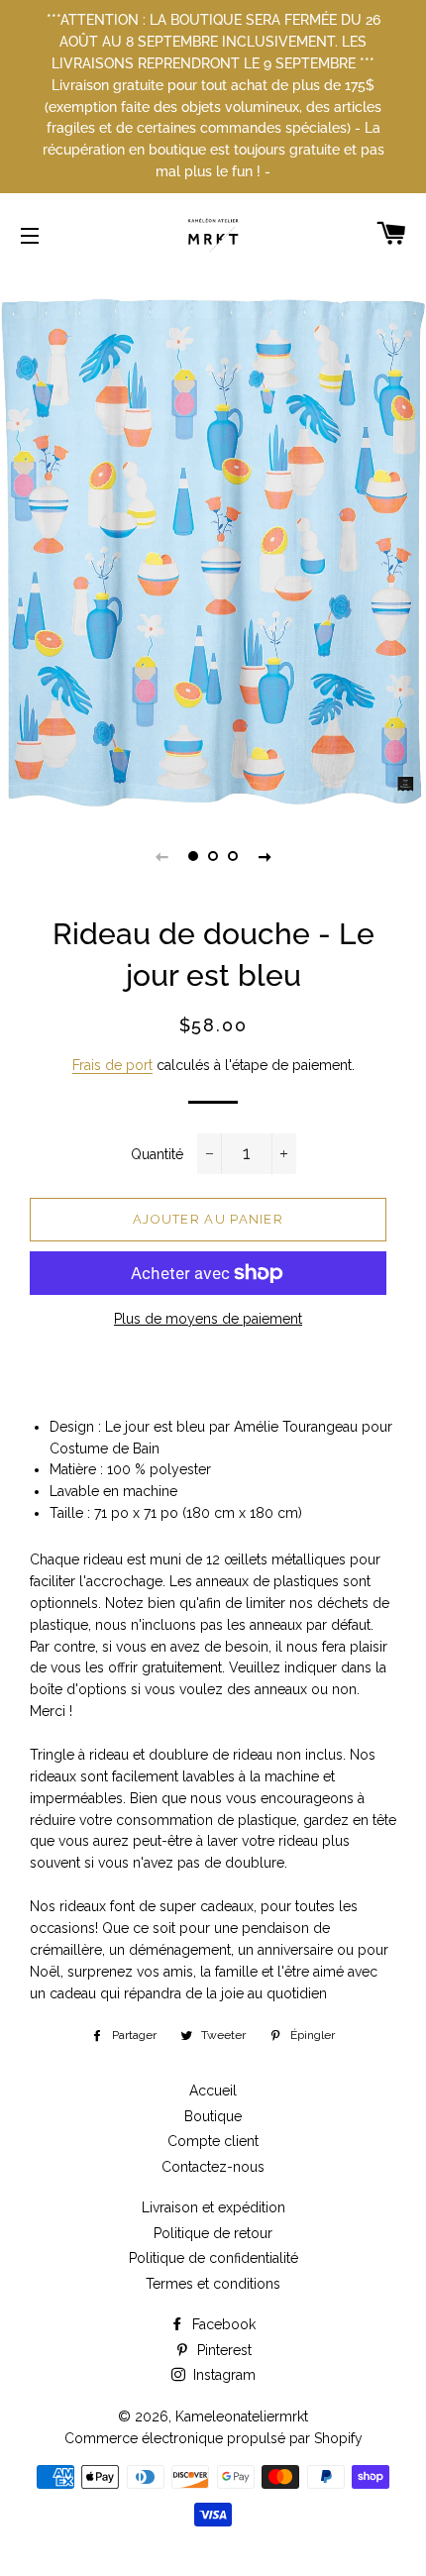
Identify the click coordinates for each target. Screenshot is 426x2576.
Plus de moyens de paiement (208, 1319)
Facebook (222, 2324)
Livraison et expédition (213, 2207)
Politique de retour (213, 2233)
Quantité (157, 1154)
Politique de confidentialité (213, 2258)
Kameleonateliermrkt (242, 2416)
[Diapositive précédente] (161, 856)
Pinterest (222, 2350)
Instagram (222, 2375)
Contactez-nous (213, 2167)
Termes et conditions (213, 2284)
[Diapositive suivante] (265, 856)
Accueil (213, 2091)
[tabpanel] (213, 553)
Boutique (213, 2116)
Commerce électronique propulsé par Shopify (213, 2438)
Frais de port (112, 1065)
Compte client (213, 2141)
